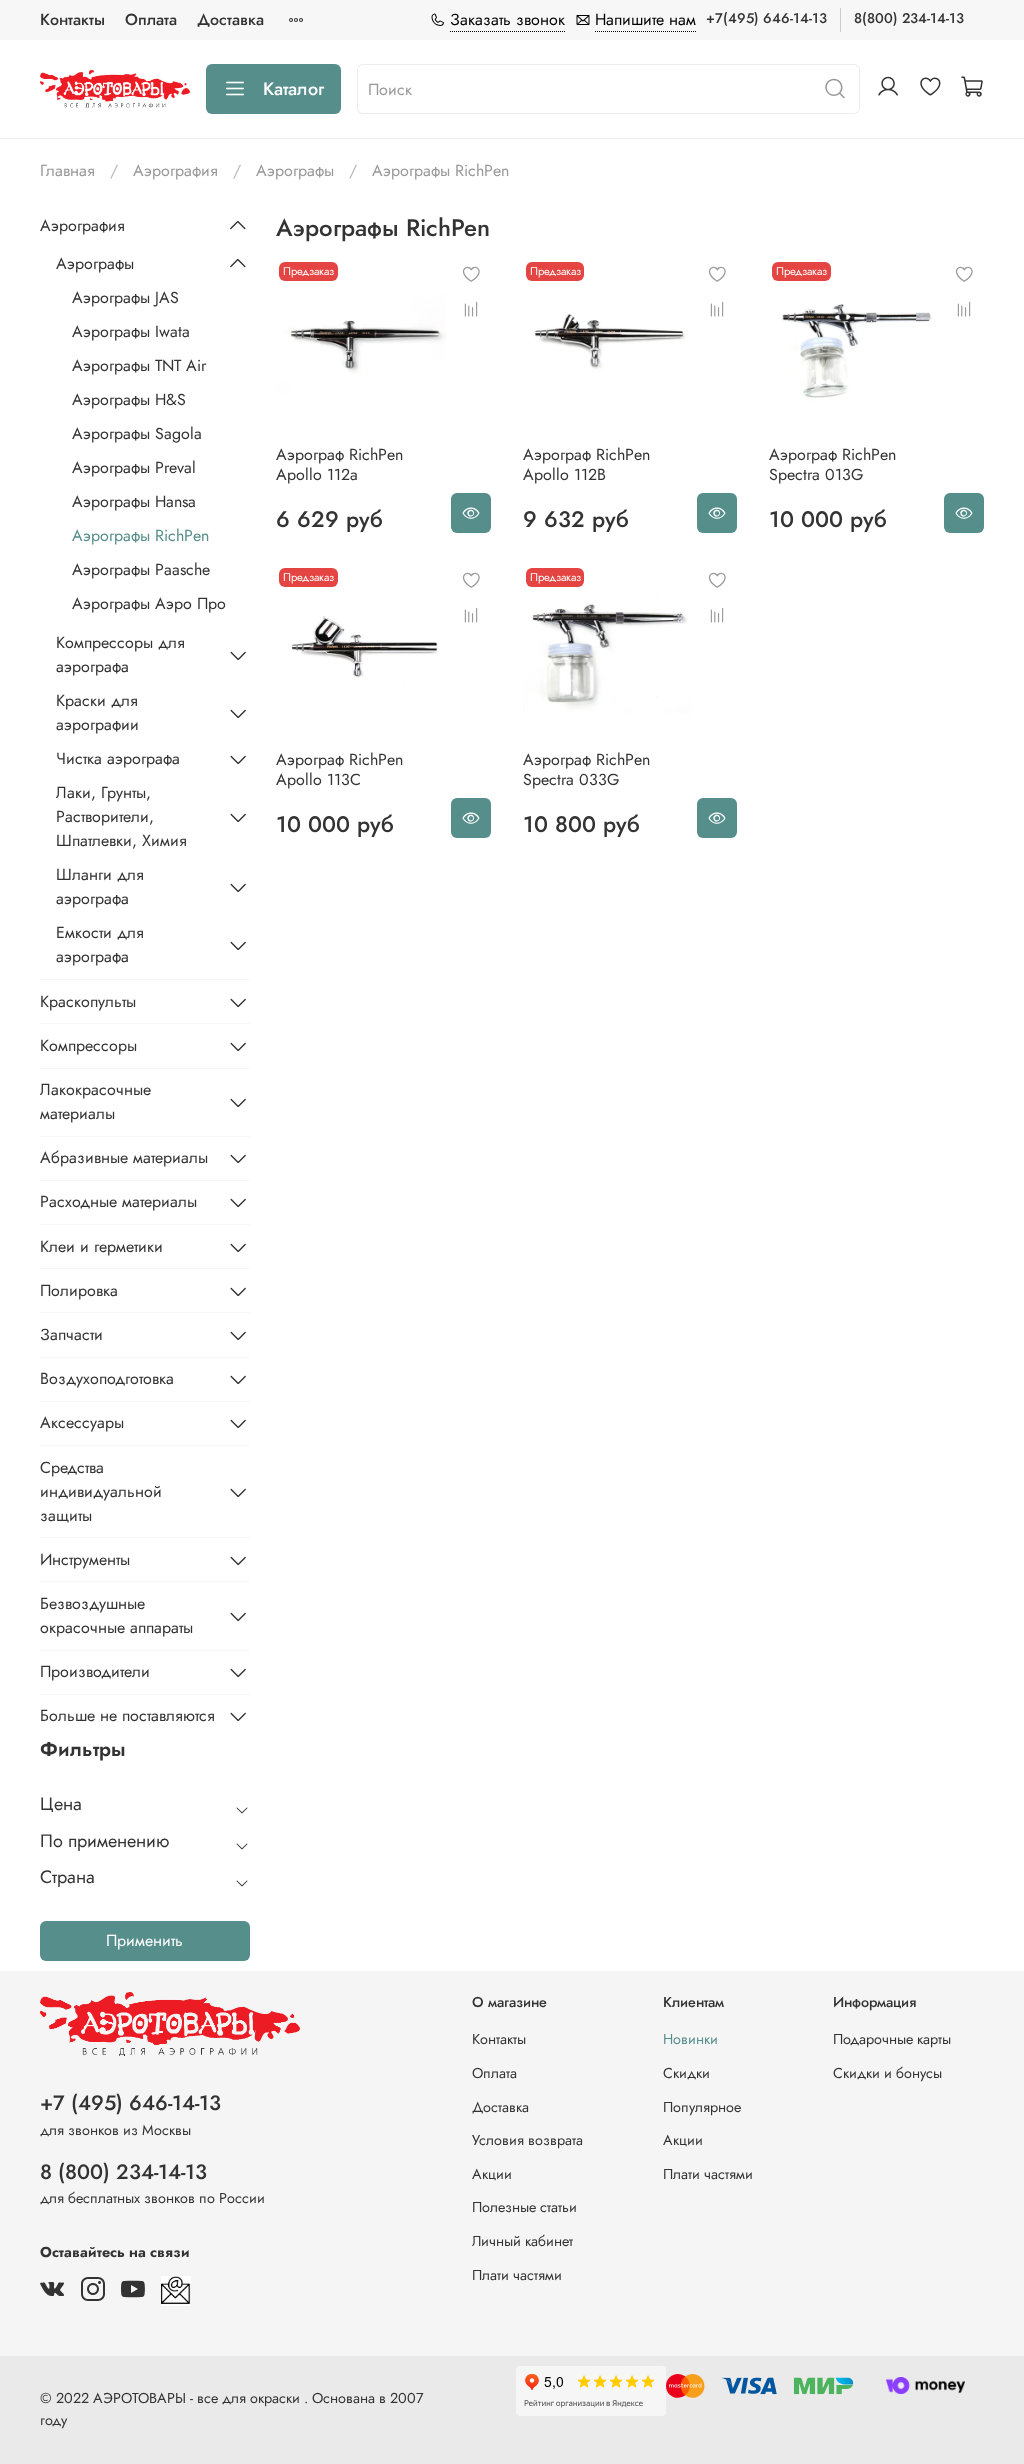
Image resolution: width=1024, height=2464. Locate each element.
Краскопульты (88, 1001)
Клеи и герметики (101, 1246)
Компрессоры (88, 1045)
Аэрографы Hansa (134, 501)
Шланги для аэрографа (100, 886)
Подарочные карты (892, 2039)
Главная (67, 170)
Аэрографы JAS (125, 297)
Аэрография (175, 170)
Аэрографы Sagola (137, 433)
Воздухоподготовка (107, 1378)
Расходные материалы (118, 1201)
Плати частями (517, 2275)
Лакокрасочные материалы (95, 1101)
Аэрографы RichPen (140, 535)
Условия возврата (527, 2140)
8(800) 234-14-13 (909, 18)
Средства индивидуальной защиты (101, 1491)
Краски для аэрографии (97, 712)
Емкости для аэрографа (100, 944)
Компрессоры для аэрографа (120, 654)
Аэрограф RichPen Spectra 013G (832, 464)
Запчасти (71, 1334)
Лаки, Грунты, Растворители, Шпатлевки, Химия (121, 816)
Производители (95, 1671)
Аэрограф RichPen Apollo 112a (339, 464)
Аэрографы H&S (129, 399)
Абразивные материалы (124, 1157)
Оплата (151, 19)
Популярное (702, 2107)
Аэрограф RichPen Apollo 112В (586, 464)
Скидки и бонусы (887, 2073)
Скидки (686, 2073)
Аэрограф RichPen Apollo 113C (339, 769)
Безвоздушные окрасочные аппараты (116, 1615)
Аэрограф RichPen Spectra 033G (586, 769)
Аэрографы (295, 170)
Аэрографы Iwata (131, 331)
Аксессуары (82, 1422)
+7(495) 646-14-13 (766, 18)
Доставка (230, 19)
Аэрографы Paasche (141, 569)
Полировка (79, 1290)
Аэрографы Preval (134, 467)
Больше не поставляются (127, 1715)
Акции (492, 2174)
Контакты (72, 19)
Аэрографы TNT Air (139, 365)
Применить (144, 1940)
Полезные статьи (524, 2207)
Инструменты (85, 1559)
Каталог (293, 89)
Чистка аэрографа (118, 758)
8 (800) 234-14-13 (123, 2172)
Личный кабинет (522, 2241)
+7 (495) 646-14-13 (130, 2103)
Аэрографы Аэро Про (149, 603)
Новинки (690, 2039)
